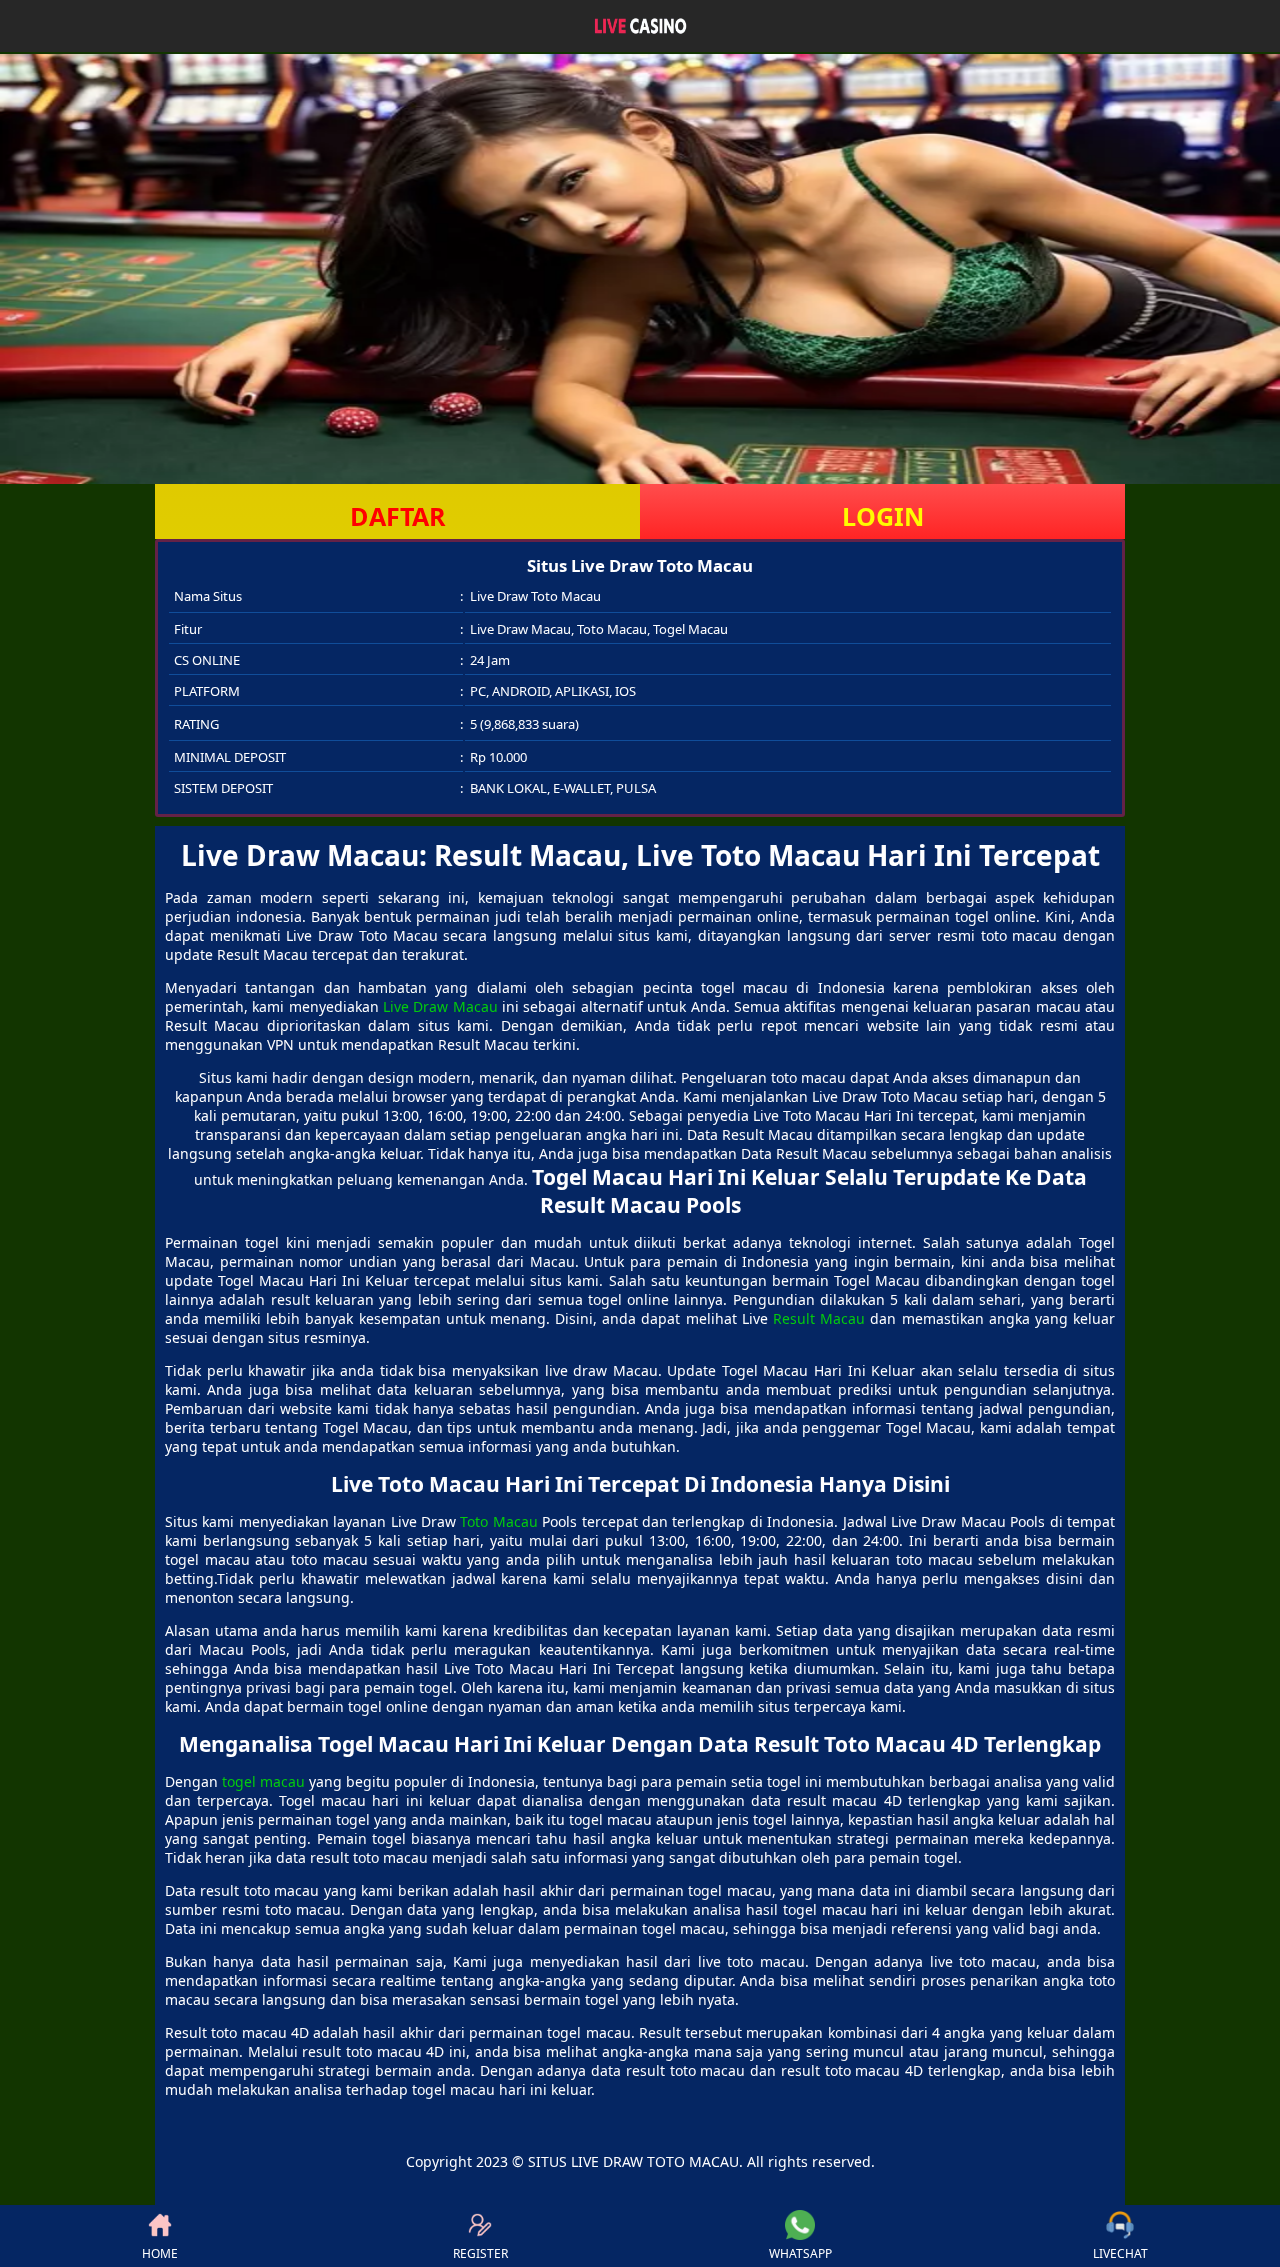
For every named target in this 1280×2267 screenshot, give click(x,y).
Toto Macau (498, 1521)
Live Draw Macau (440, 1006)
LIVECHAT (1120, 2253)
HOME (160, 2253)
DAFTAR (398, 516)
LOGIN (883, 516)
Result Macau (819, 1318)
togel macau (263, 1781)
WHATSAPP (800, 2253)
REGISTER (480, 2253)
